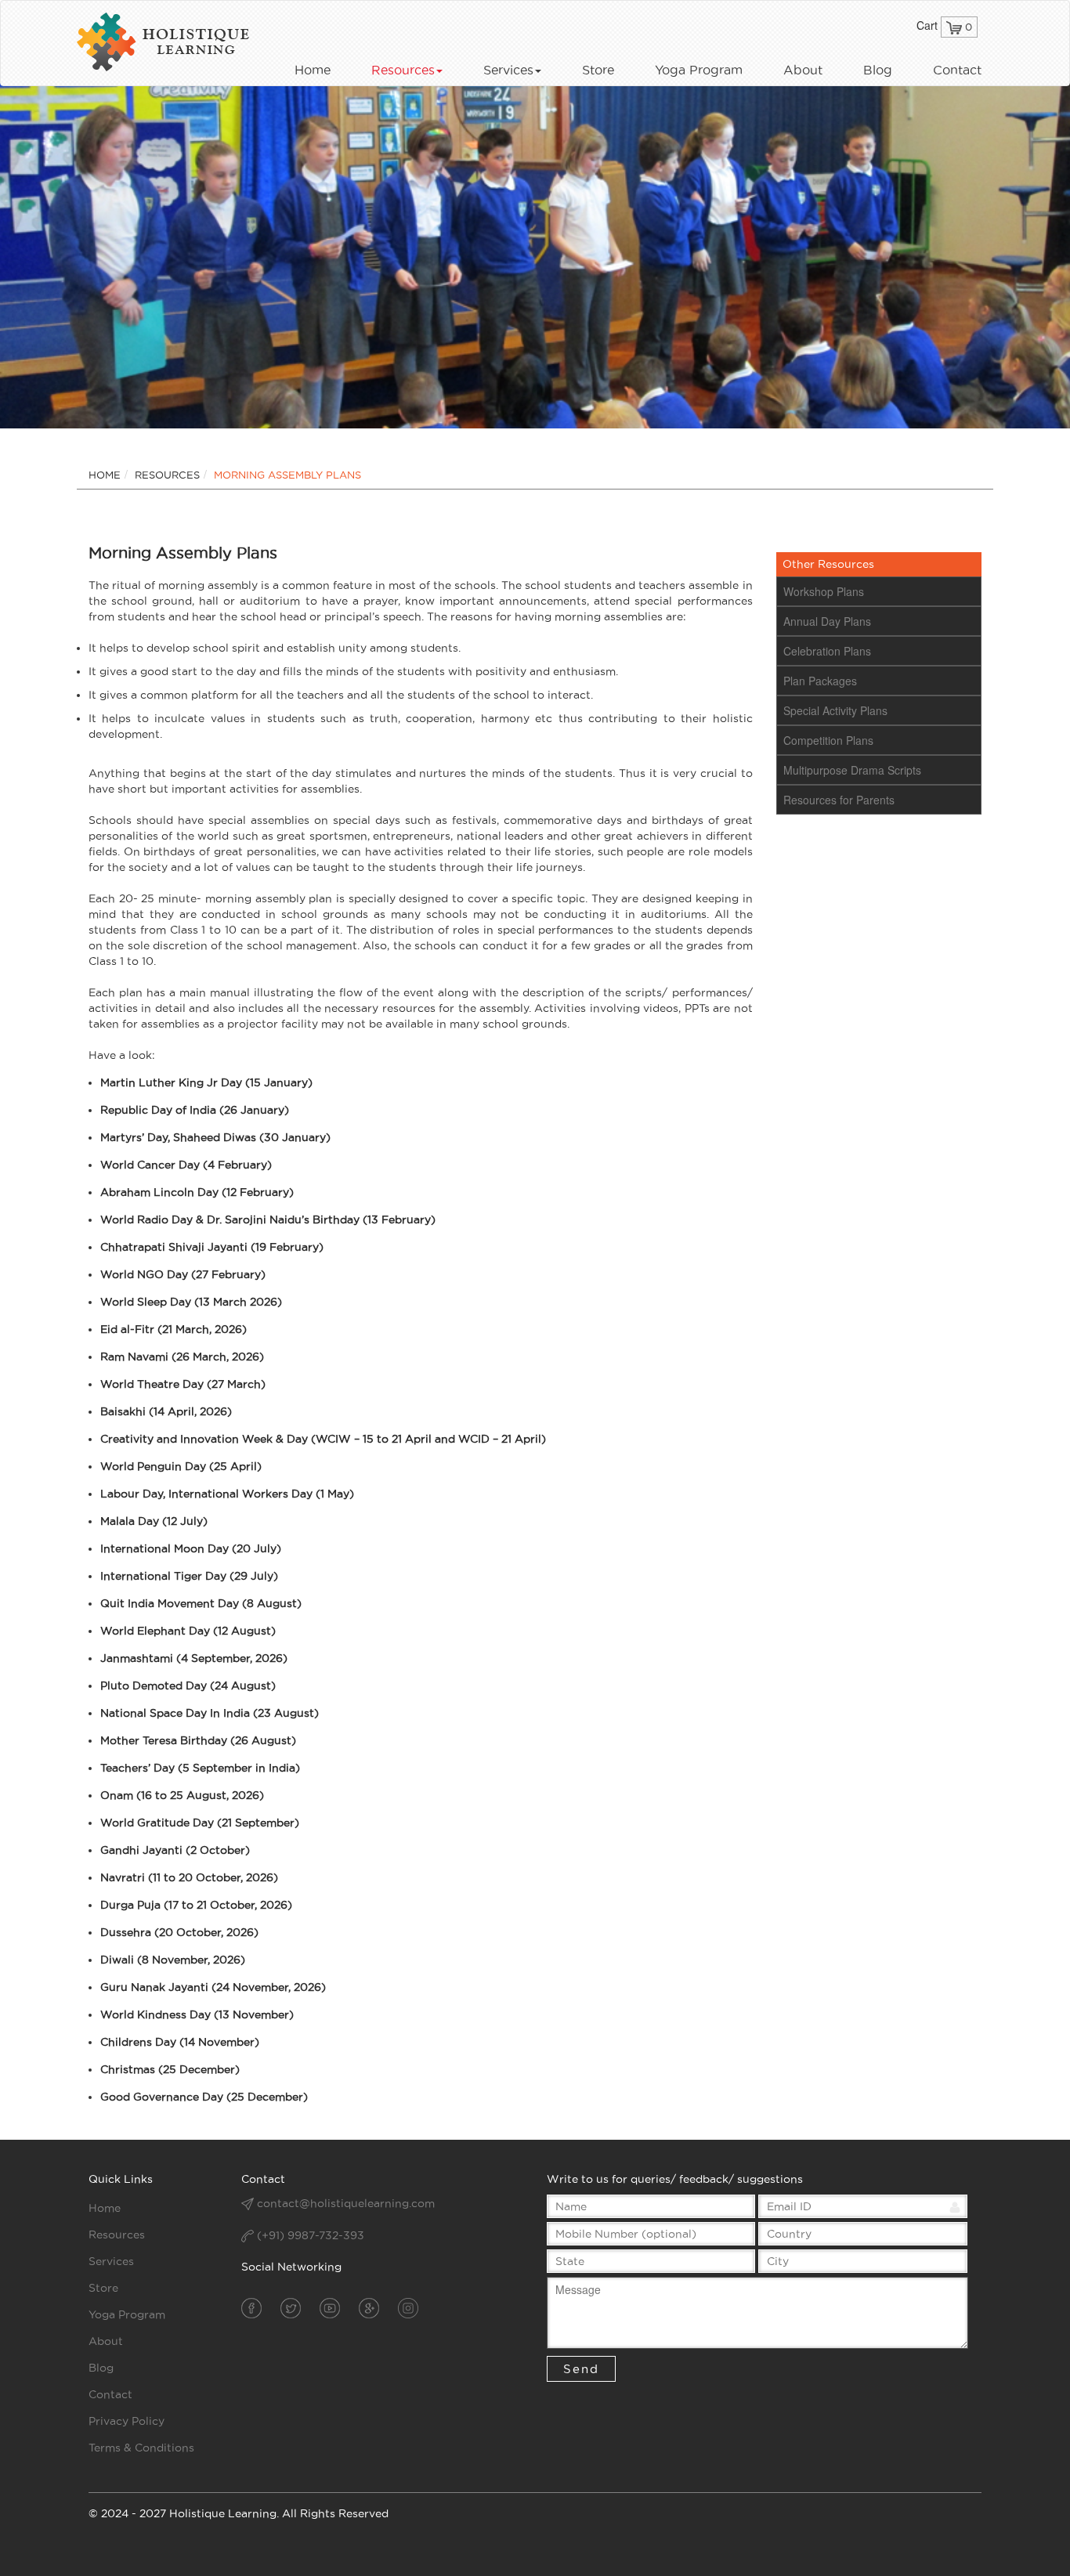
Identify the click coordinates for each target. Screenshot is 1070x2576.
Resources (403, 70)
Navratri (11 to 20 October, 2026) (189, 1877)
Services (508, 70)
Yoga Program (699, 70)
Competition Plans (828, 740)
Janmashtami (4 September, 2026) (194, 1658)
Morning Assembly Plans (287, 475)
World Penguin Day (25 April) (181, 1466)
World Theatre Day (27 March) (183, 1384)
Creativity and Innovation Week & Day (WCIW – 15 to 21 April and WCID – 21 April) (323, 1439)
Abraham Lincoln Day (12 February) (197, 1192)
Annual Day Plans (827, 621)
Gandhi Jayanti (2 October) (175, 1850)
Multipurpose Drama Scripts (852, 770)
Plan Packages (820, 681)
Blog (878, 70)
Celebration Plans (827, 651)
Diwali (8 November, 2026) (173, 1960)
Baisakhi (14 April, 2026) (166, 1411)
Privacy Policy (127, 2421)
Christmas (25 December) (170, 2069)
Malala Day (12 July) (154, 1521)
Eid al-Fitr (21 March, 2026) (174, 1329)
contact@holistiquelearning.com (346, 2203)
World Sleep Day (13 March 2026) (191, 1302)
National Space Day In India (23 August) (210, 1713)
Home (313, 70)
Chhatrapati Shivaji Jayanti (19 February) (212, 1247)
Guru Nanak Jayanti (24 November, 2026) (213, 1987)
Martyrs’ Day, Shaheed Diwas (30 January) (215, 1137)
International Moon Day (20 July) (191, 1548)
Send (581, 2369)
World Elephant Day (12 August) (188, 1631)
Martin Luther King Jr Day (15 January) (206, 1082)
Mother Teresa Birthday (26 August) (198, 1740)
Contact (957, 70)
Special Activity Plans (835, 710)
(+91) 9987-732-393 (309, 2235)
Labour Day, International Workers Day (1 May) (227, 1494)
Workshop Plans (824, 591)
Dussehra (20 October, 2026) (179, 1932)
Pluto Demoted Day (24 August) (188, 1685)
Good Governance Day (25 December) (204, 2097)
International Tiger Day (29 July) (189, 1576)
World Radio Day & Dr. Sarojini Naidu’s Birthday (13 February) (268, 1219)
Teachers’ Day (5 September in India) (200, 1768)
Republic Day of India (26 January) (195, 1110)
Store (598, 70)
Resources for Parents (839, 800)
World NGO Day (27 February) (183, 1274)
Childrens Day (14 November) (180, 2042)
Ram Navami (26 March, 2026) (182, 1357)
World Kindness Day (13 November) (197, 2014)
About (803, 70)
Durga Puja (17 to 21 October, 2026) (196, 1905)
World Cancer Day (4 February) (186, 1165)
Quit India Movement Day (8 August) (201, 1603)
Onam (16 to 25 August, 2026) (182, 1795)
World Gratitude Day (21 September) (200, 1823)
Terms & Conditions (141, 2448)
